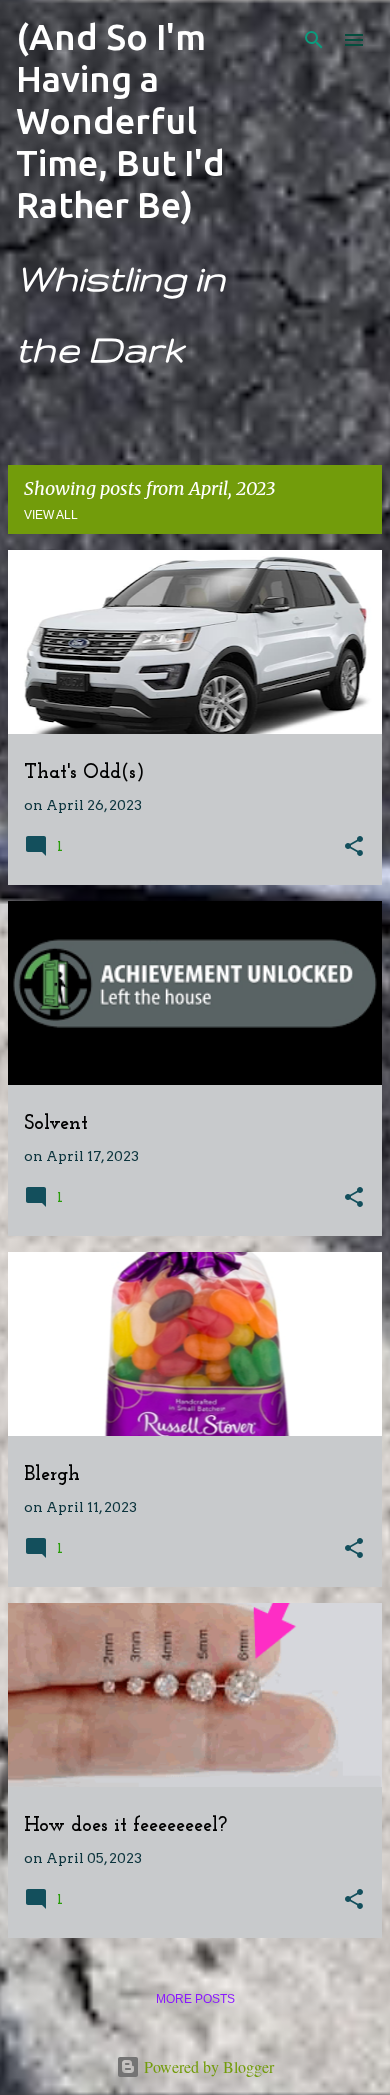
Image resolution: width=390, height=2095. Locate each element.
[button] (354, 847)
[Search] (314, 40)
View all (51, 515)
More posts (195, 1999)
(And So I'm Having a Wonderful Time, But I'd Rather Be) (120, 120)
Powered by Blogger (207, 2066)
